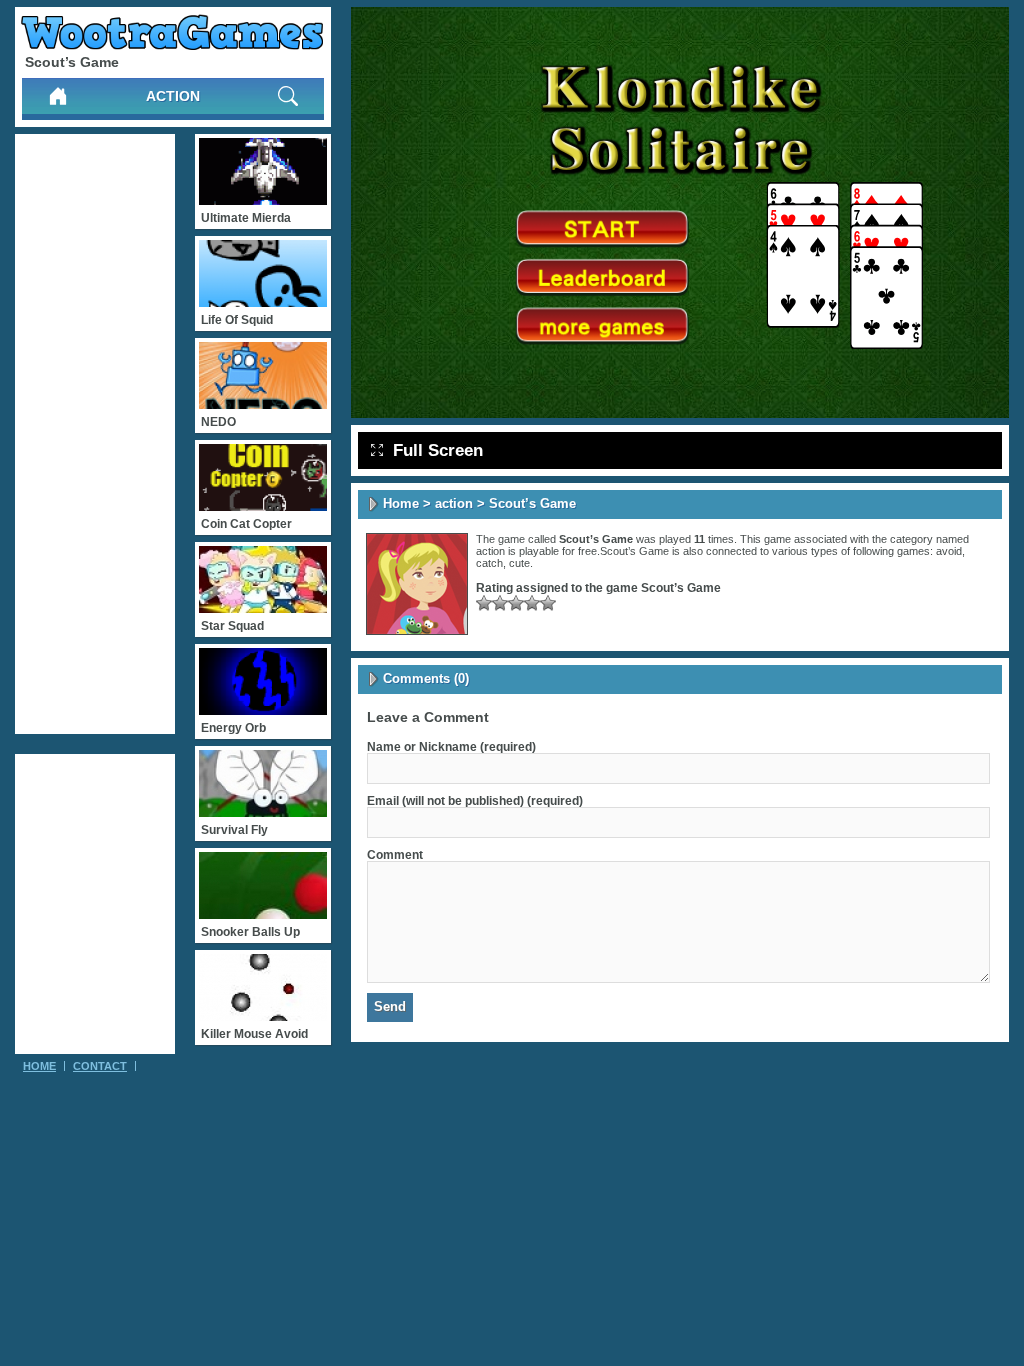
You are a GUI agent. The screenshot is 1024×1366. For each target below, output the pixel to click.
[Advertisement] (95, 434)
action (173, 96)
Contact (100, 1066)
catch (489, 563)
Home (401, 503)
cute (519, 563)
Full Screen (438, 450)
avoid (949, 551)
